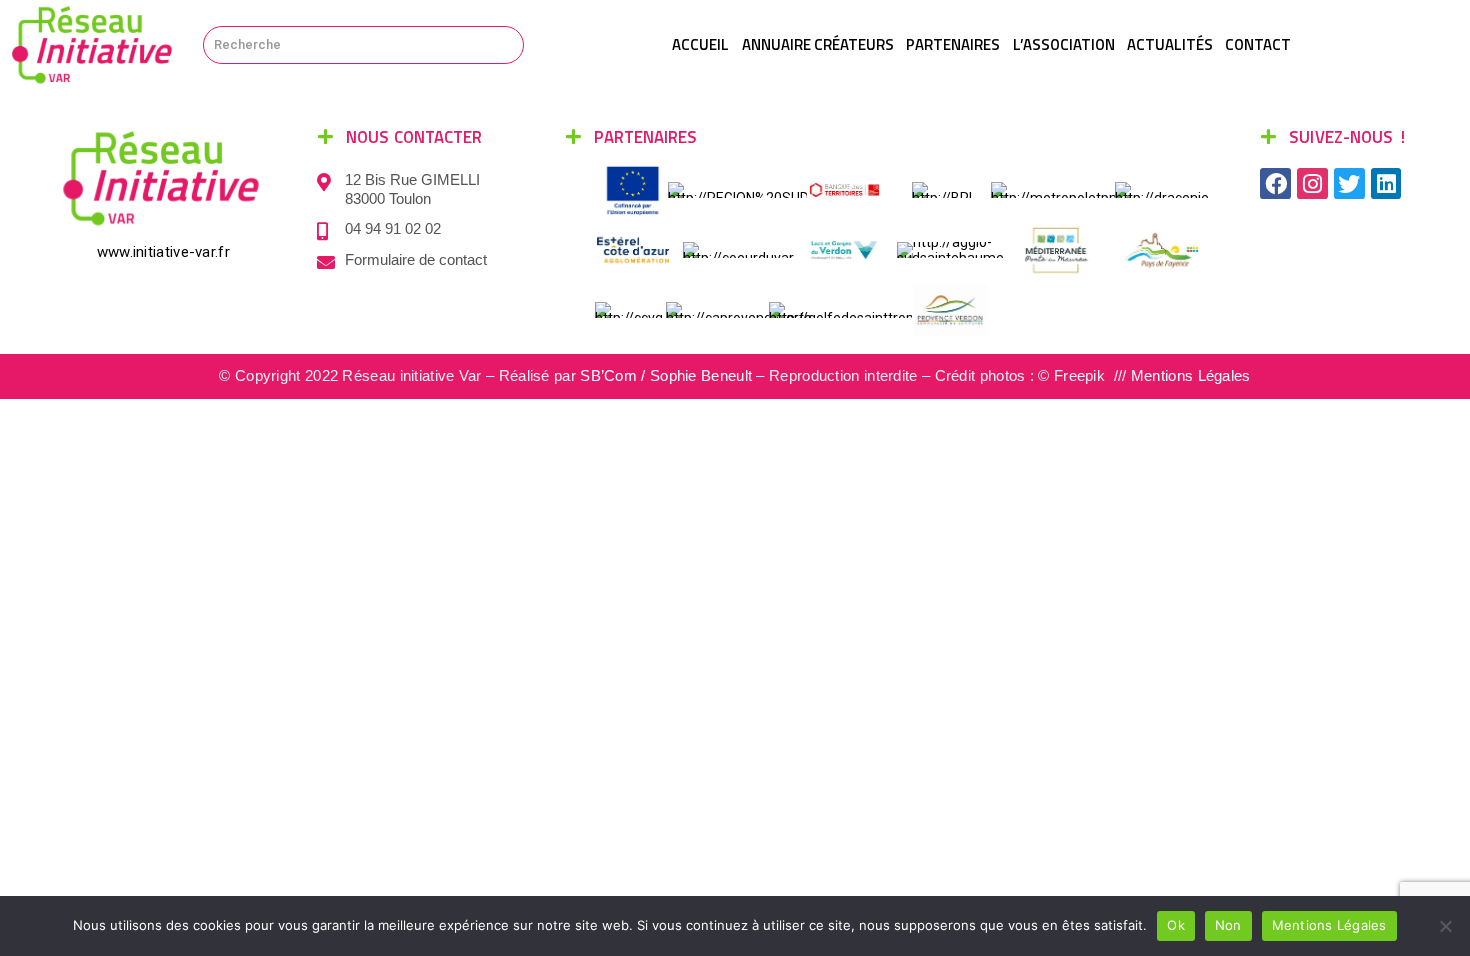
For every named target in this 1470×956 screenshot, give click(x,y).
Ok (1176, 925)
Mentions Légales (1191, 375)
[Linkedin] (1386, 183)
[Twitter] (1349, 183)
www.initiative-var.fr (163, 252)
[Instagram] (1312, 183)
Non (1228, 925)
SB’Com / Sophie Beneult (666, 375)
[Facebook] (1275, 183)
